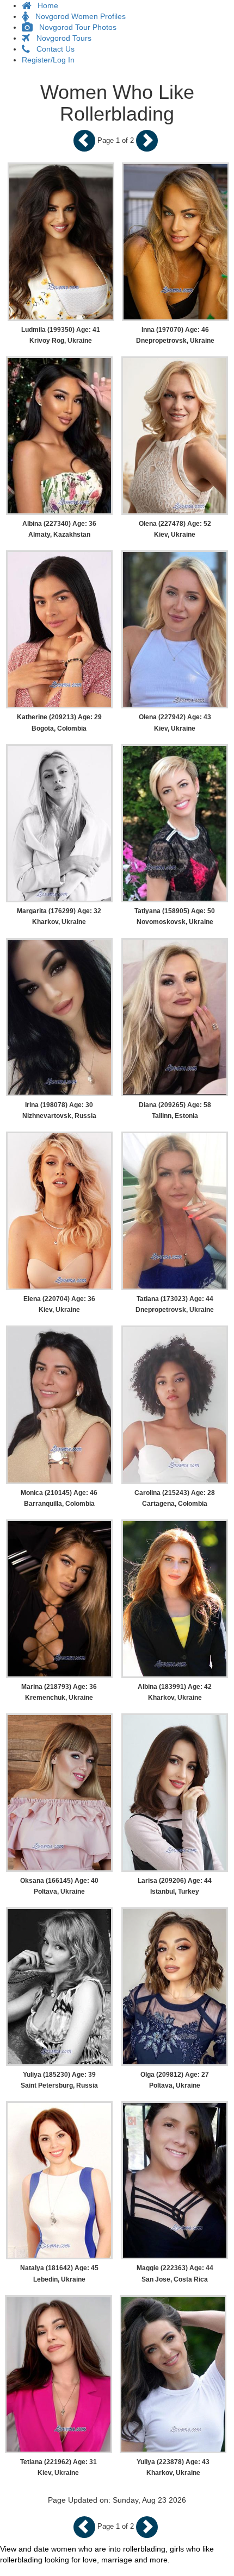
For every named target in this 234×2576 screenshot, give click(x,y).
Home (45, 5)
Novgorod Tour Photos (75, 27)
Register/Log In (48, 60)
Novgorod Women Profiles (77, 16)
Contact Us (52, 49)
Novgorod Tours (61, 38)
